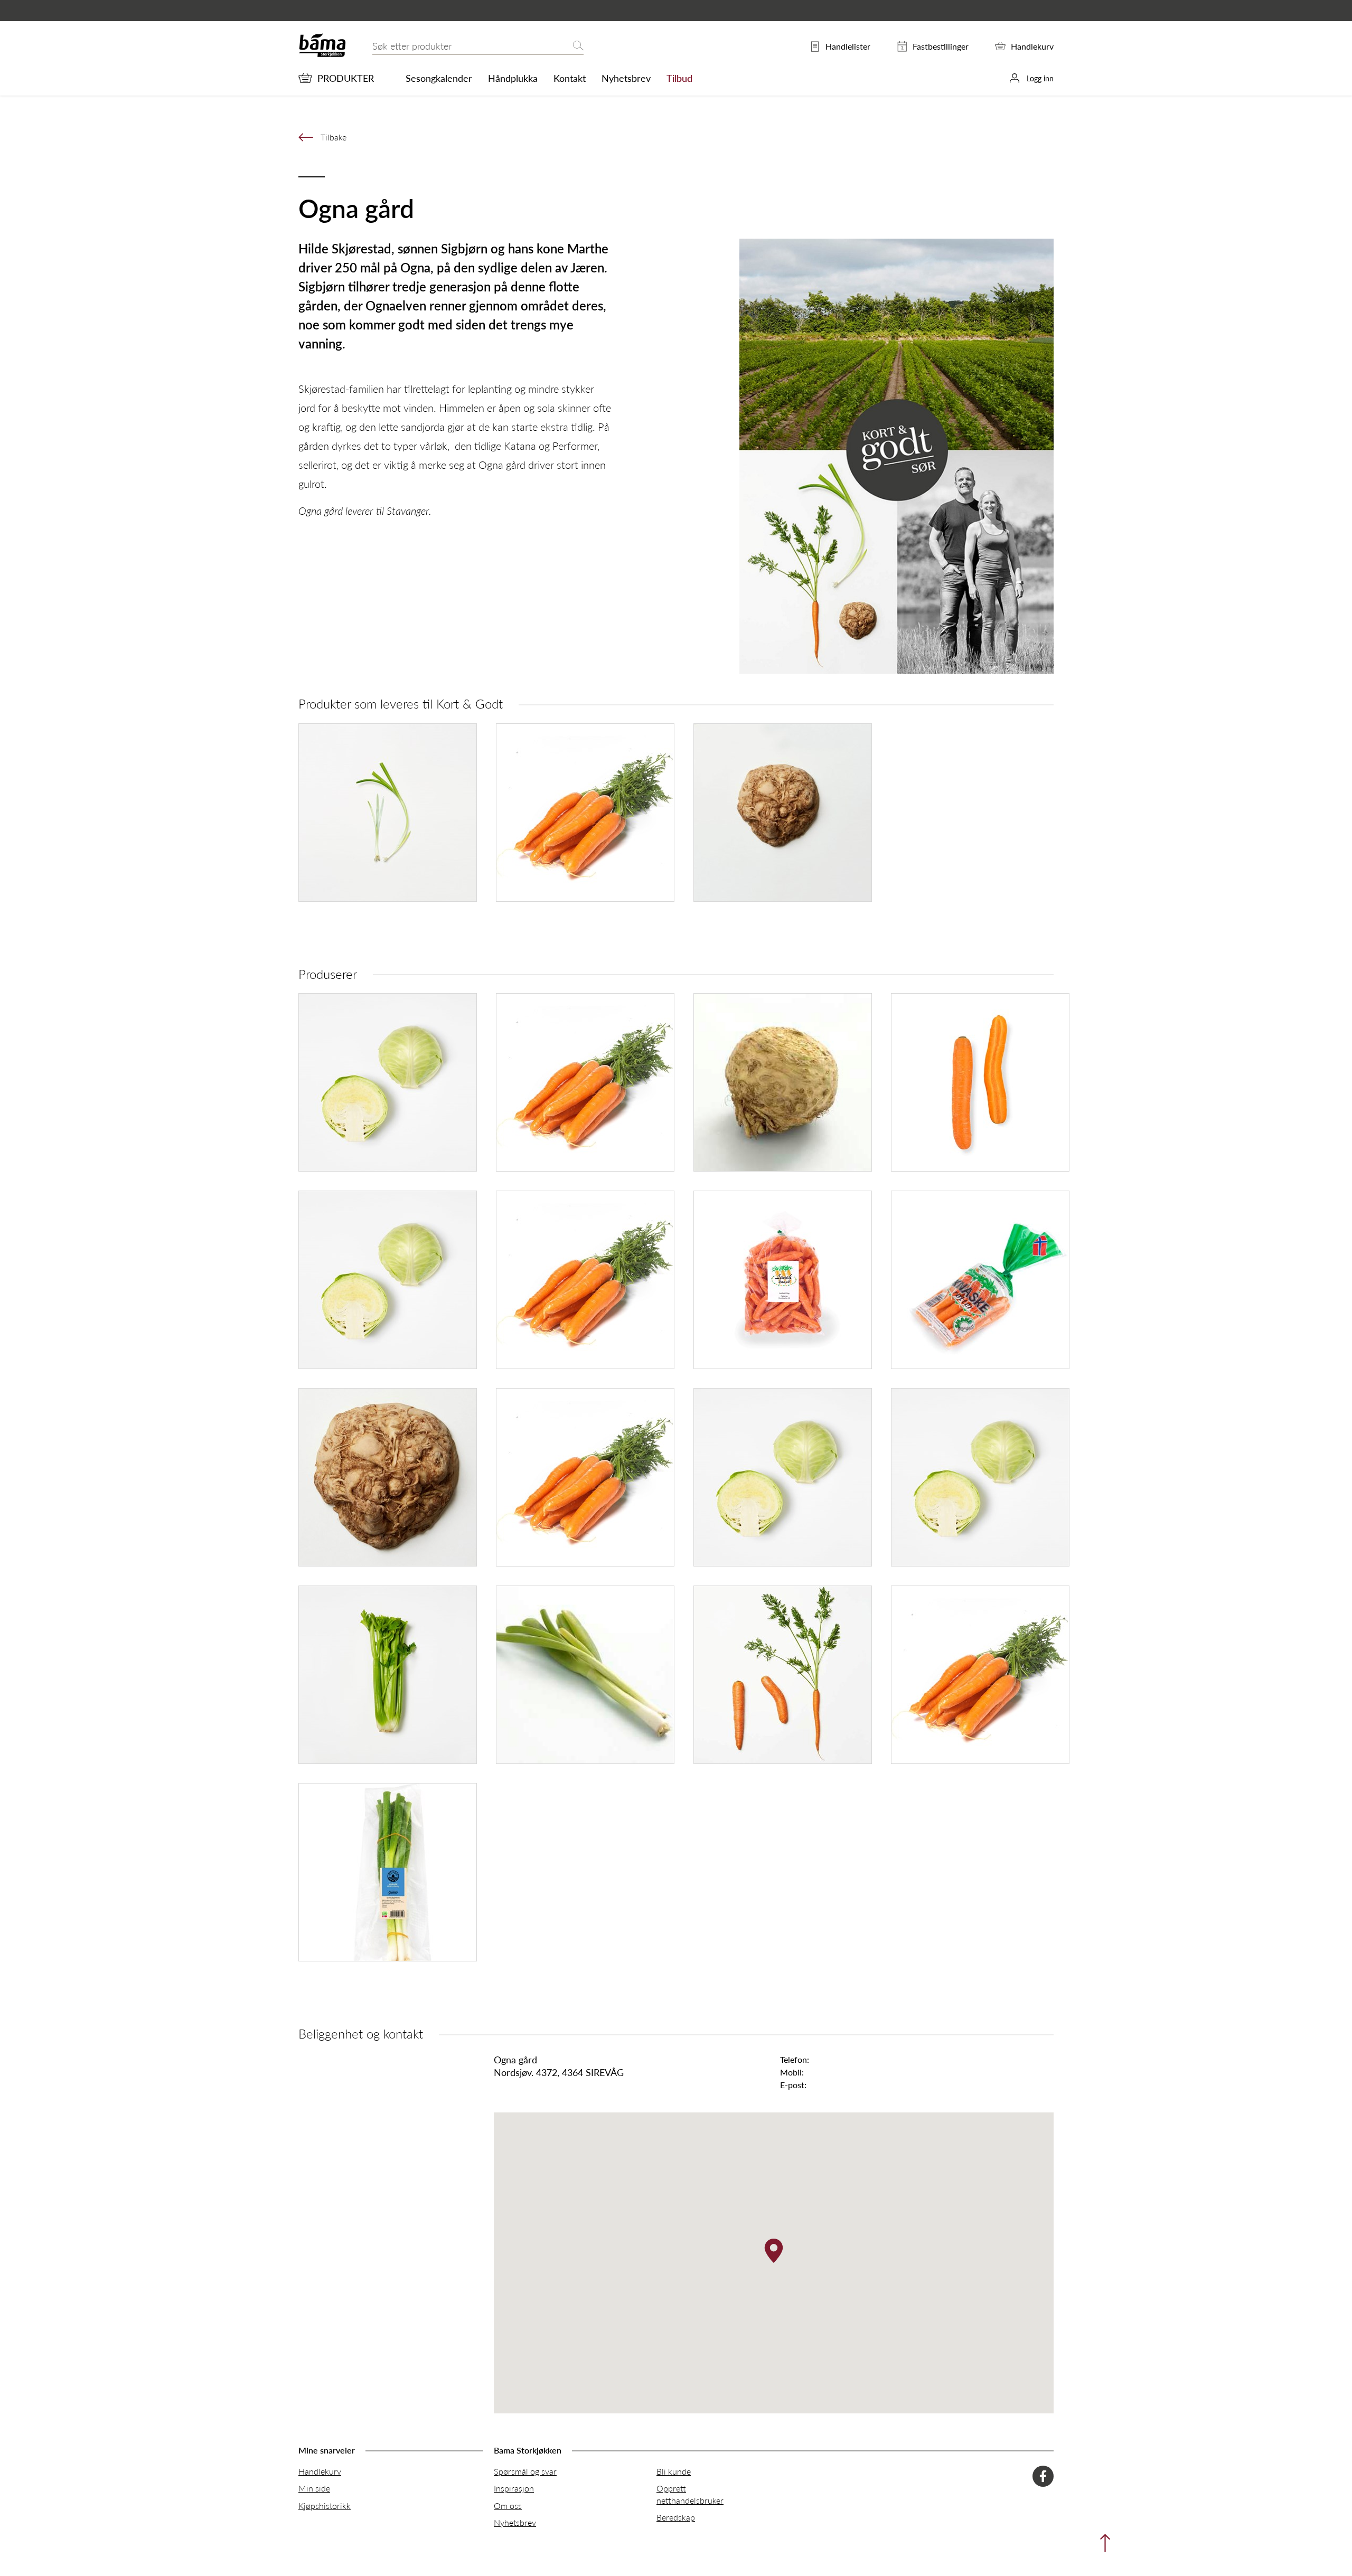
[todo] (1102, 2546)
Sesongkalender (439, 78)
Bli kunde (674, 2471)
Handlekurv (320, 2471)
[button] (774, 2251)
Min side (314, 2488)
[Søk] (578, 46)
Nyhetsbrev (626, 78)
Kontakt (570, 78)
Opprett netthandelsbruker (690, 2494)
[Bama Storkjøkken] (322, 55)
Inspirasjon (514, 2488)
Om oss (508, 2506)
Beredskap (676, 2517)
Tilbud (679, 78)
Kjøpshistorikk (325, 2506)
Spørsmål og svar (525, 2471)
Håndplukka (513, 78)
